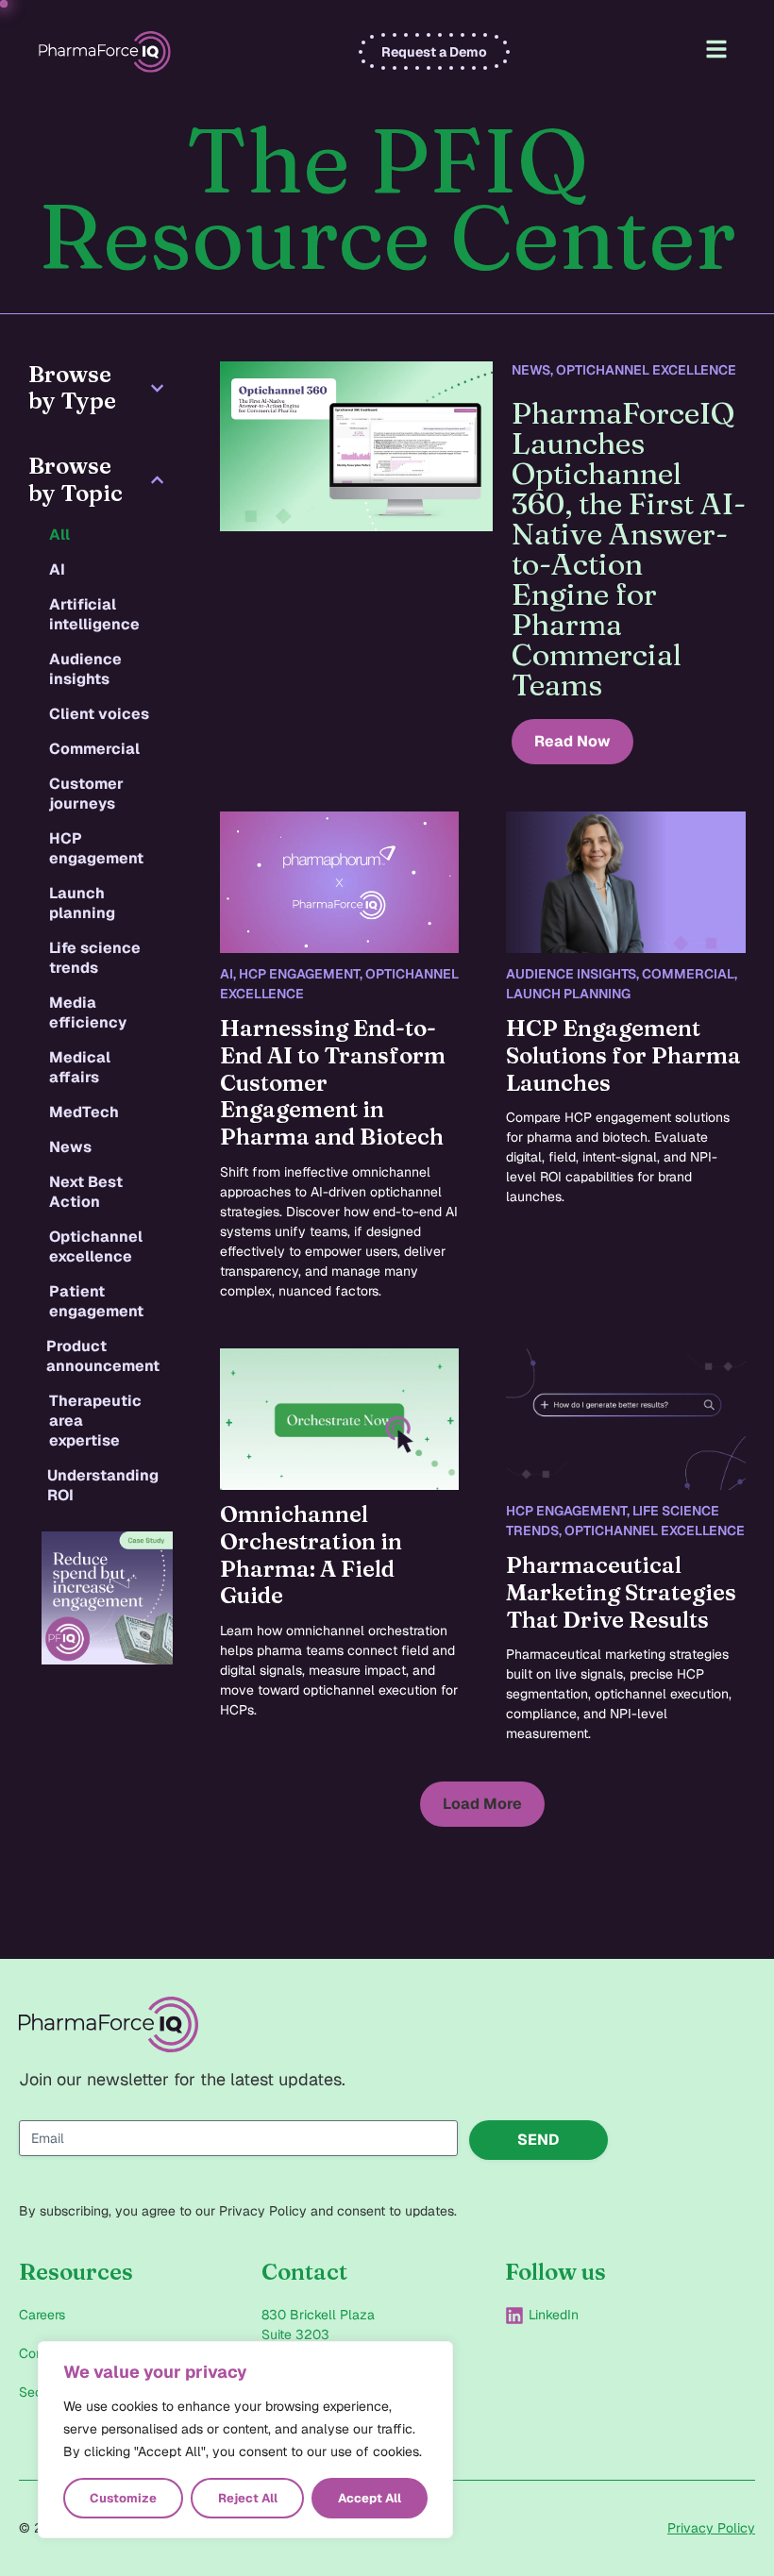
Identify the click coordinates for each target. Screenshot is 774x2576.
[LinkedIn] (514, 2316)
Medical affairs (80, 1067)
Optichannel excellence (96, 1246)
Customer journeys (86, 794)
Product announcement (103, 1356)
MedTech (84, 1112)
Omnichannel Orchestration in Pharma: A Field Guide (311, 1555)
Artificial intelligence (94, 614)
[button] (482, 1804)
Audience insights (85, 669)
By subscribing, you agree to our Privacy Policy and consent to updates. (238, 2211)
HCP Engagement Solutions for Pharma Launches (623, 1055)
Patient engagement (96, 1301)
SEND (538, 2140)
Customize (123, 2498)
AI (57, 569)
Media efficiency (88, 1012)
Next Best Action (86, 1192)
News (70, 1147)
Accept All (370, 2498)
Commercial (94, 749)
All (59, 535)
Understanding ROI (103, 1485)
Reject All (248, 2498)
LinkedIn (554, 2315)
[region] (245, 2440)
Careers (42, 2315)
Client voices (99, 714)
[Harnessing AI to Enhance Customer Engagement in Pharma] (340, 882)
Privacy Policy (711, 2528)
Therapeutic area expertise (95, 1421)
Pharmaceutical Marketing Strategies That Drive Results (621, 1592)
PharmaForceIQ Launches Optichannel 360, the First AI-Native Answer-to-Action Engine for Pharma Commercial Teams (629, 549)
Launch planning (82, 903)
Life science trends (95, 958)
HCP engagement (96, 848)
